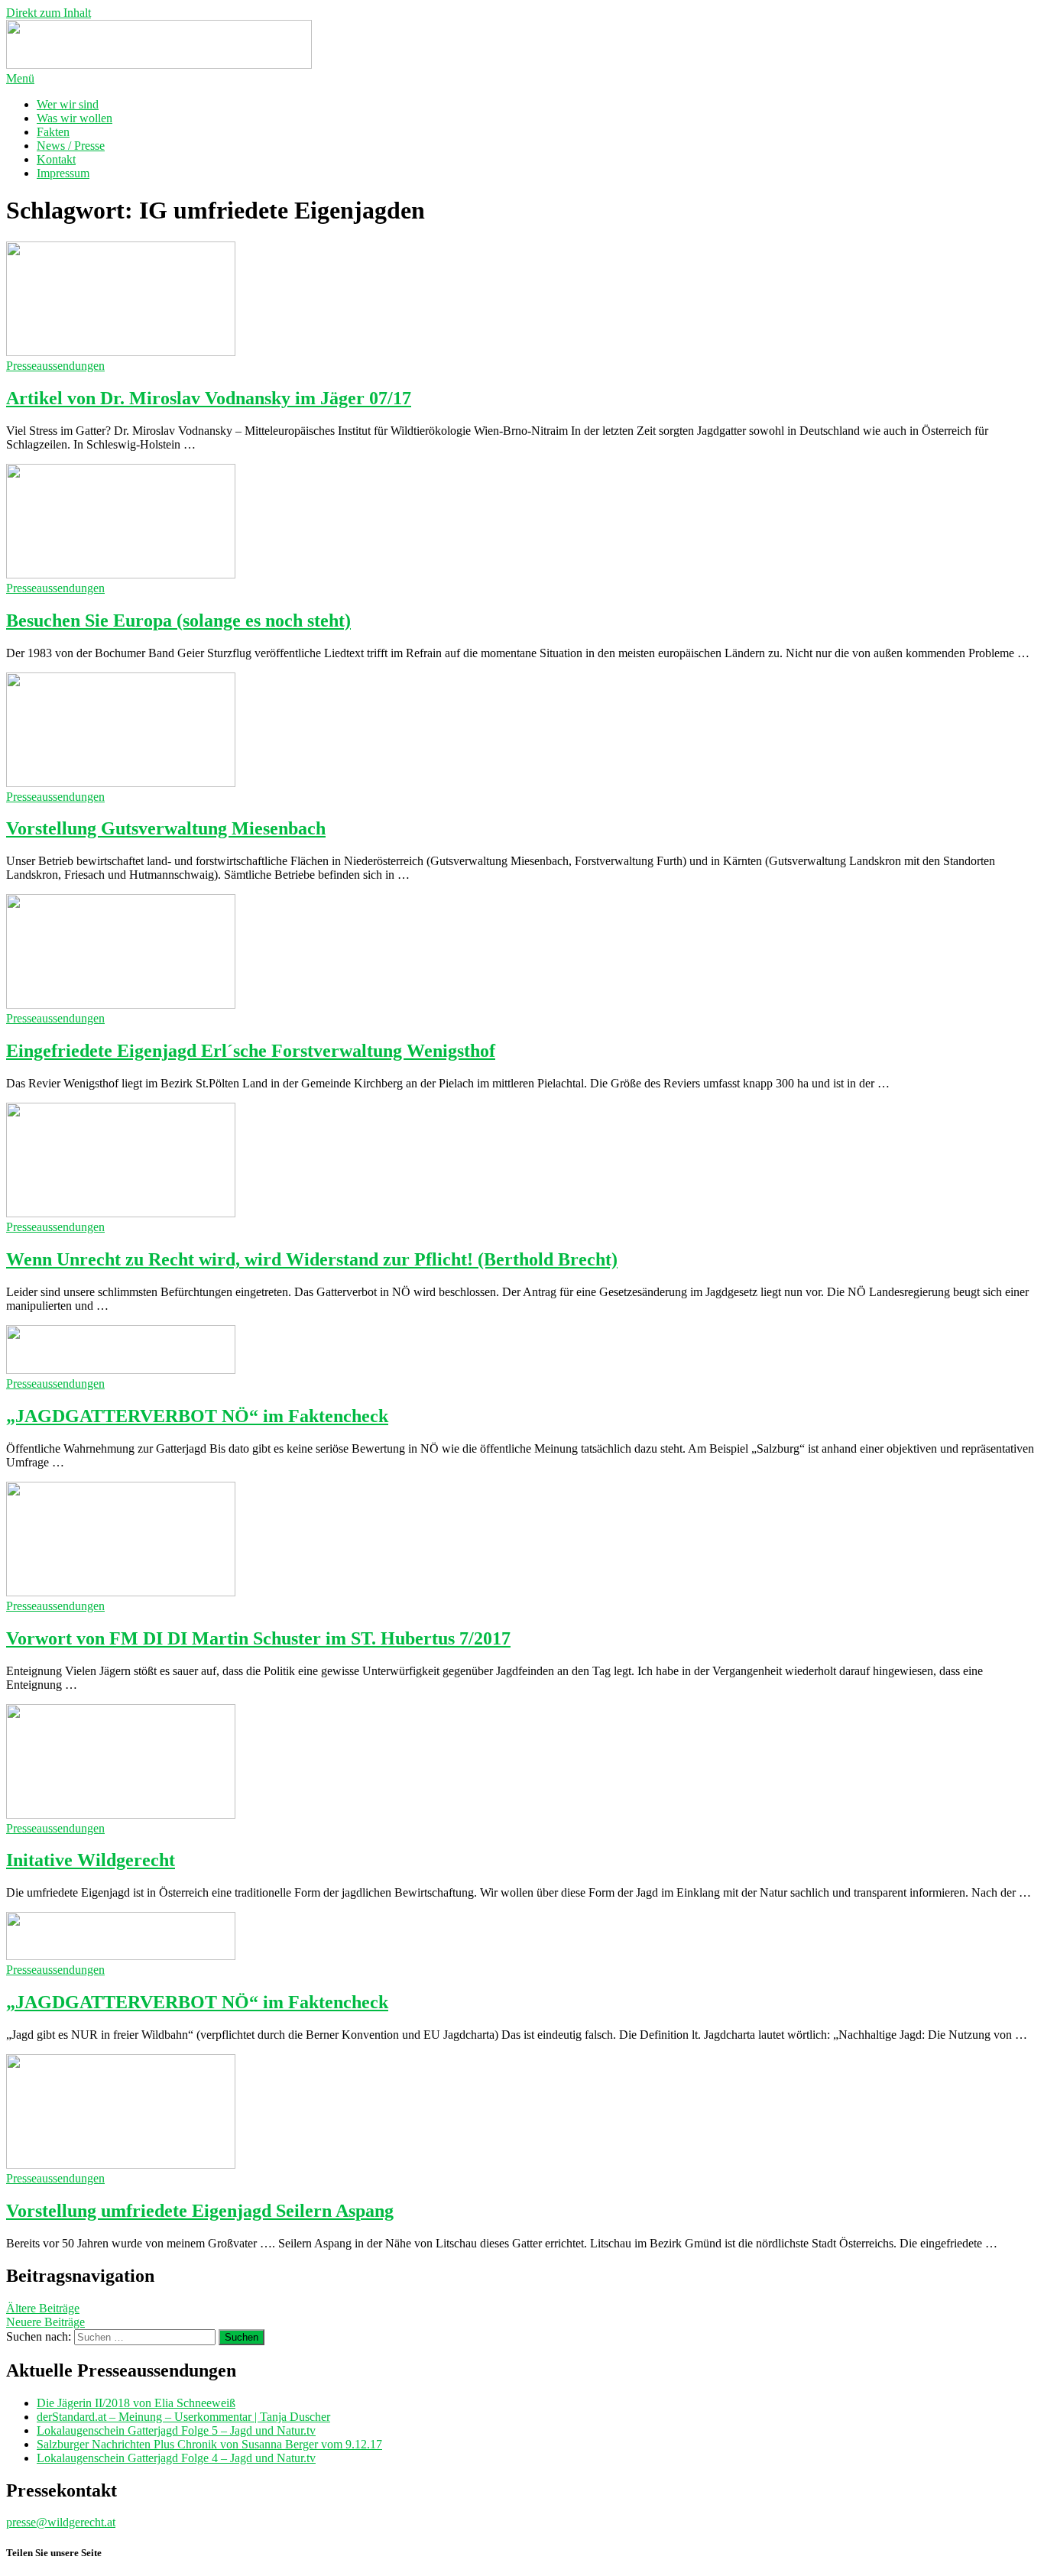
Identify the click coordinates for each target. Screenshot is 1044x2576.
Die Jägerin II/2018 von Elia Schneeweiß (136, 2403)
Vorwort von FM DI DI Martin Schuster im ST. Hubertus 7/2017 (258, 1638)
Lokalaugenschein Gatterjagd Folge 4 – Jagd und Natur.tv (176, 2458)
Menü (20, 78)
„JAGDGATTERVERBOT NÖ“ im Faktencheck (197, 1416)
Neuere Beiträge (45, 2322)
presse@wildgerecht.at (61, 2522)
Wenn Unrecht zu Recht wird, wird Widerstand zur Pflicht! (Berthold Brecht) (312, 1259)
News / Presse (71, 146)
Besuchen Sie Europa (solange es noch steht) (178, 621)
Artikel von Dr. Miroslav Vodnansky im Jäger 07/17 (209, 398)
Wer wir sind (68, 104)
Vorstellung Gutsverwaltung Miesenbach (166, 828)
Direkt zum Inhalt (49, 13)
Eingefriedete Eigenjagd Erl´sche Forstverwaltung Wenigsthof (251, 1051)
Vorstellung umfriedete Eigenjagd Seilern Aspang (200, 2211)
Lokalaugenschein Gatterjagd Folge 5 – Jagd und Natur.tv (176, 2430)
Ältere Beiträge (43, 2308)
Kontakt (56, 159)
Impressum (63, 173)
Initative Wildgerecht (91, 1860)
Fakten (53, 132)
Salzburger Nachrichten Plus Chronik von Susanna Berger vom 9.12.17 (209, 2444)
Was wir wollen (75, 118)
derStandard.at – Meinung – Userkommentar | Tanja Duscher (183, 2417)
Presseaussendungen (55, 366)
